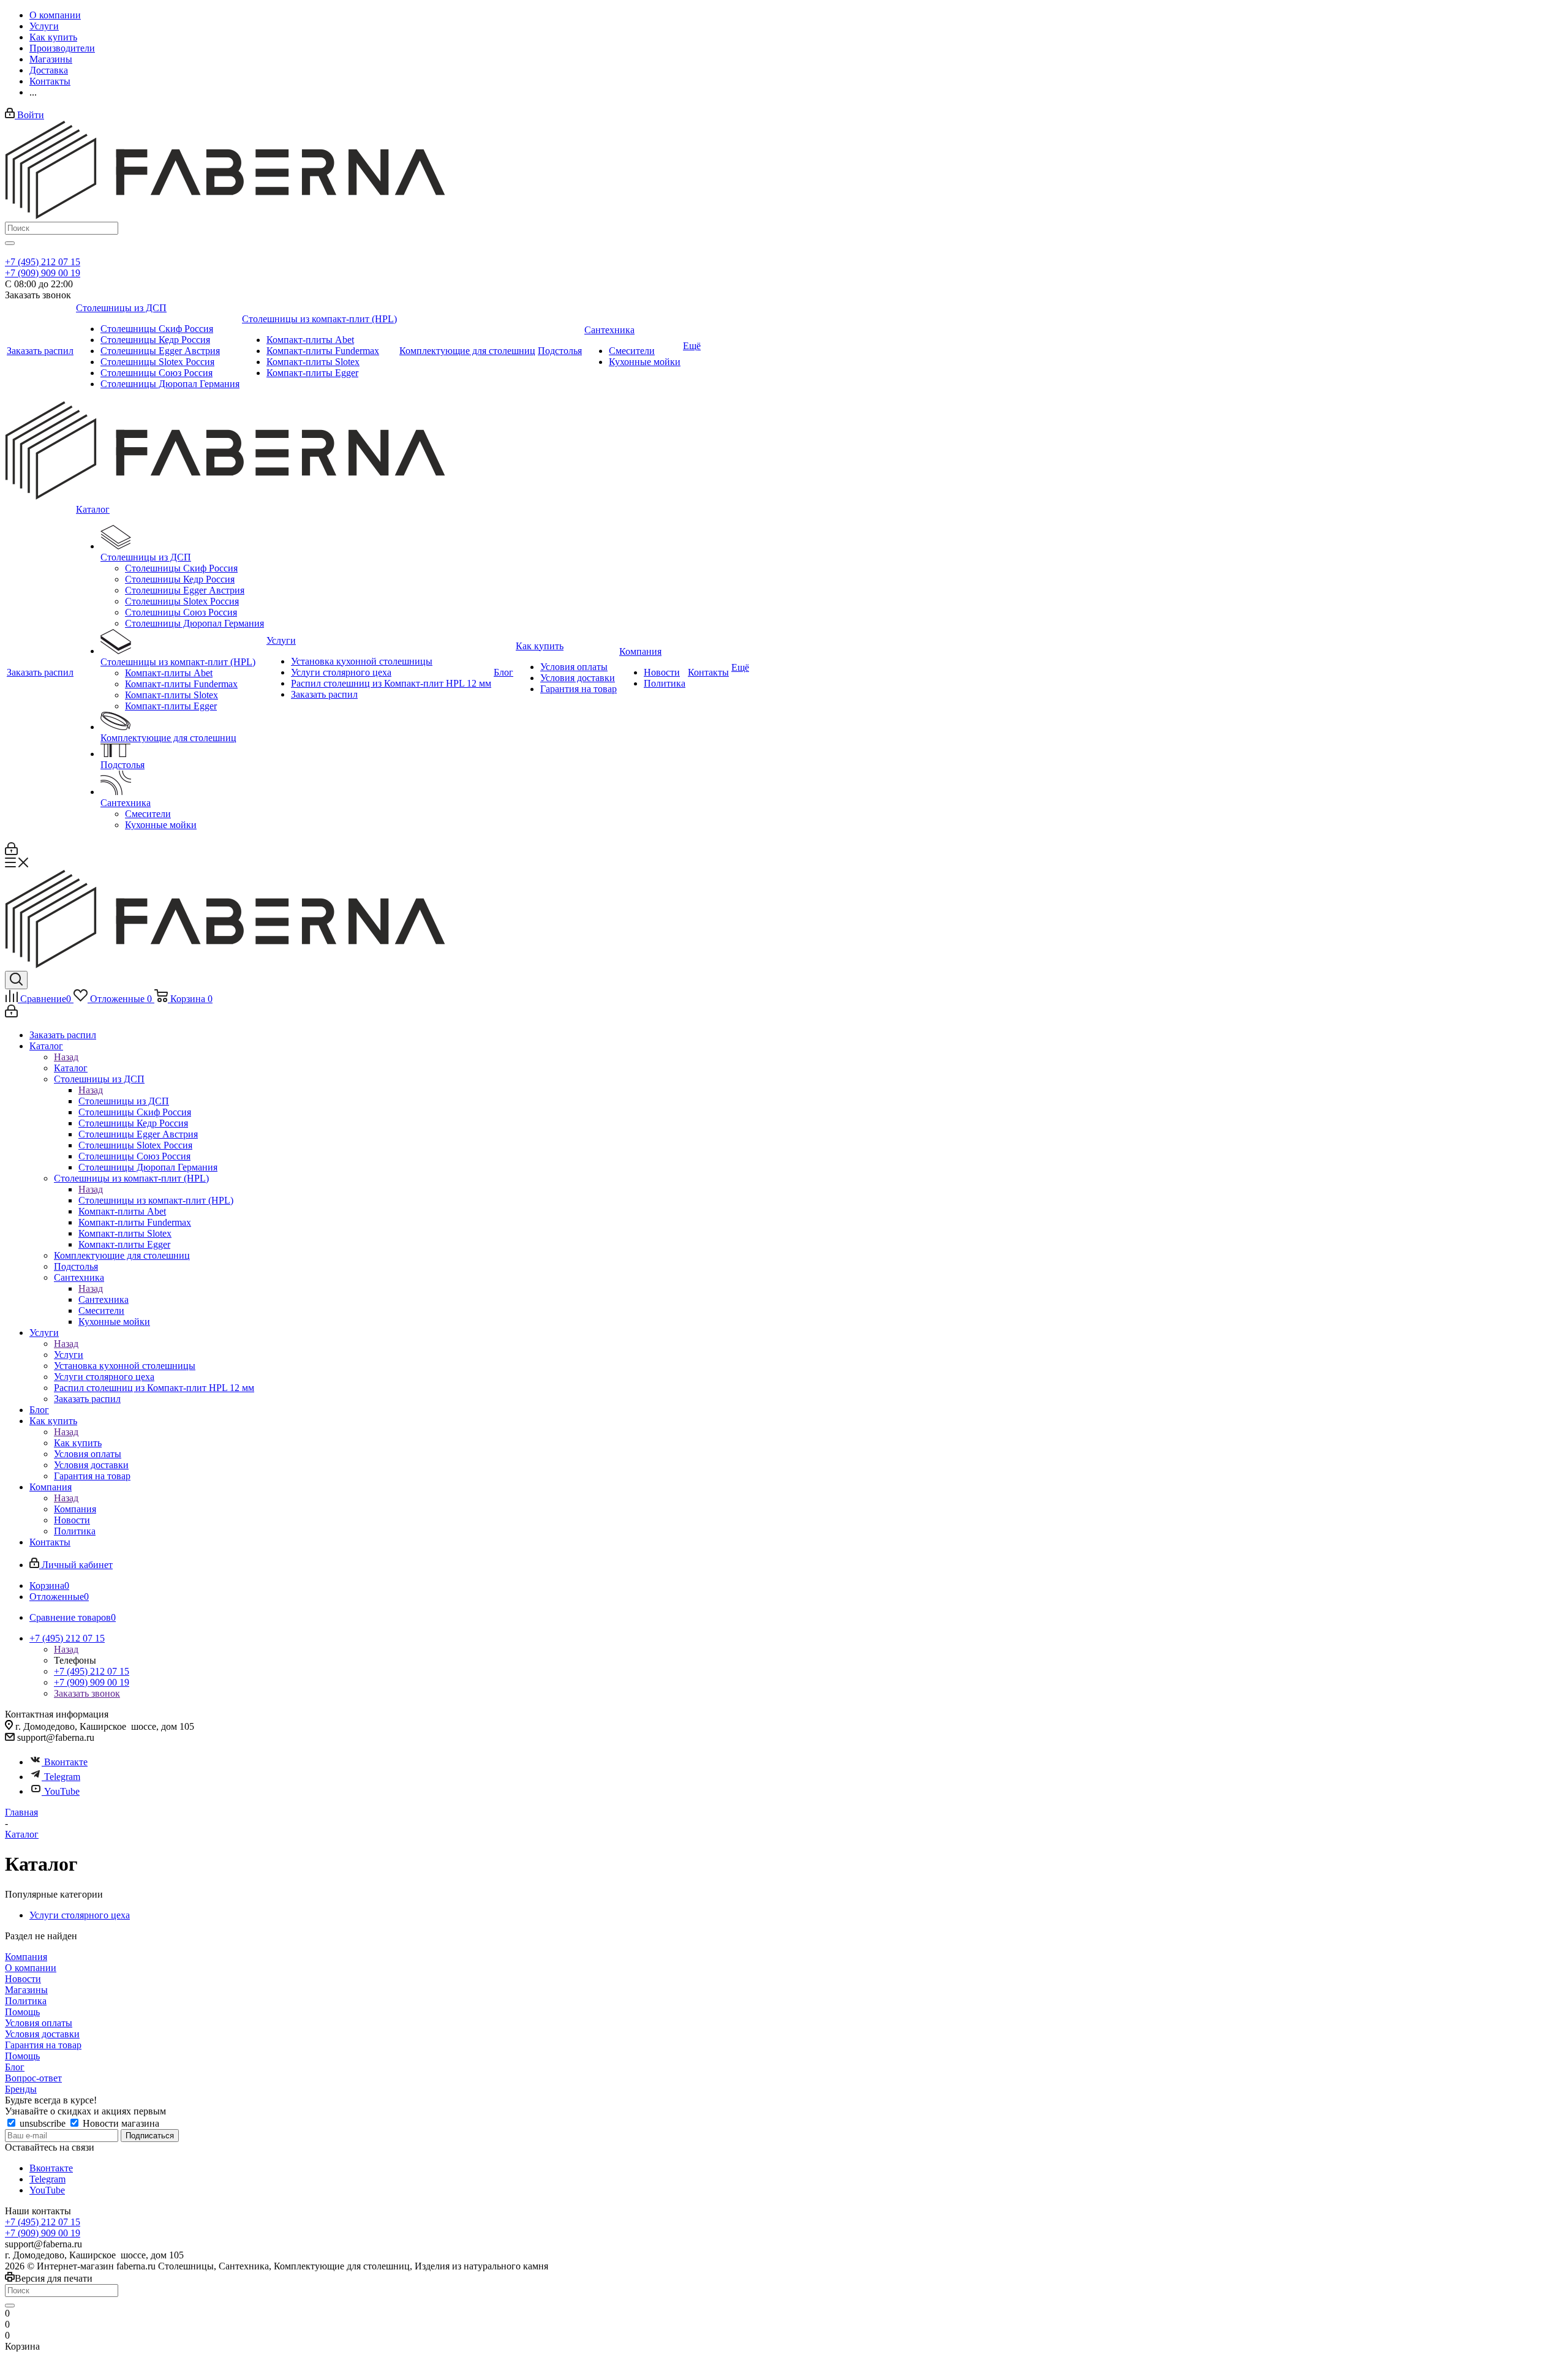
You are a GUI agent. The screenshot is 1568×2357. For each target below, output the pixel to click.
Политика (26, 2001)
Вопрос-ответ (33, 2078)
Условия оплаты (39, 2023)
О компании (31, 1968)
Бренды (21, 2089)
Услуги (69, 1355)
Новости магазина (120, 2123)
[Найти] (10, 243)
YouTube (62, 1791)
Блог (15, 2067)
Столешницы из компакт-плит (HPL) (156, 1200)
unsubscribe (43, 2123)
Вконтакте (66, 1762)
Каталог (71, 1068)
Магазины (26, 1990)
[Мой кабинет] (11, 852)
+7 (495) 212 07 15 (43, 262)
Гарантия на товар (43, 2045)
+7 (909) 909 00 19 (43, 273)
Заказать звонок (87, 1693)
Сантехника (104, 1299)
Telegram (62, 1777)
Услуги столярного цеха (80, 1915)
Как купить (78, 1443)
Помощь (22, 2012)
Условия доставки (42, 2034)
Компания (75, 1509)
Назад (66, 1057)
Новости (23, 1979)
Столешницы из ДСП (124, 1101)
